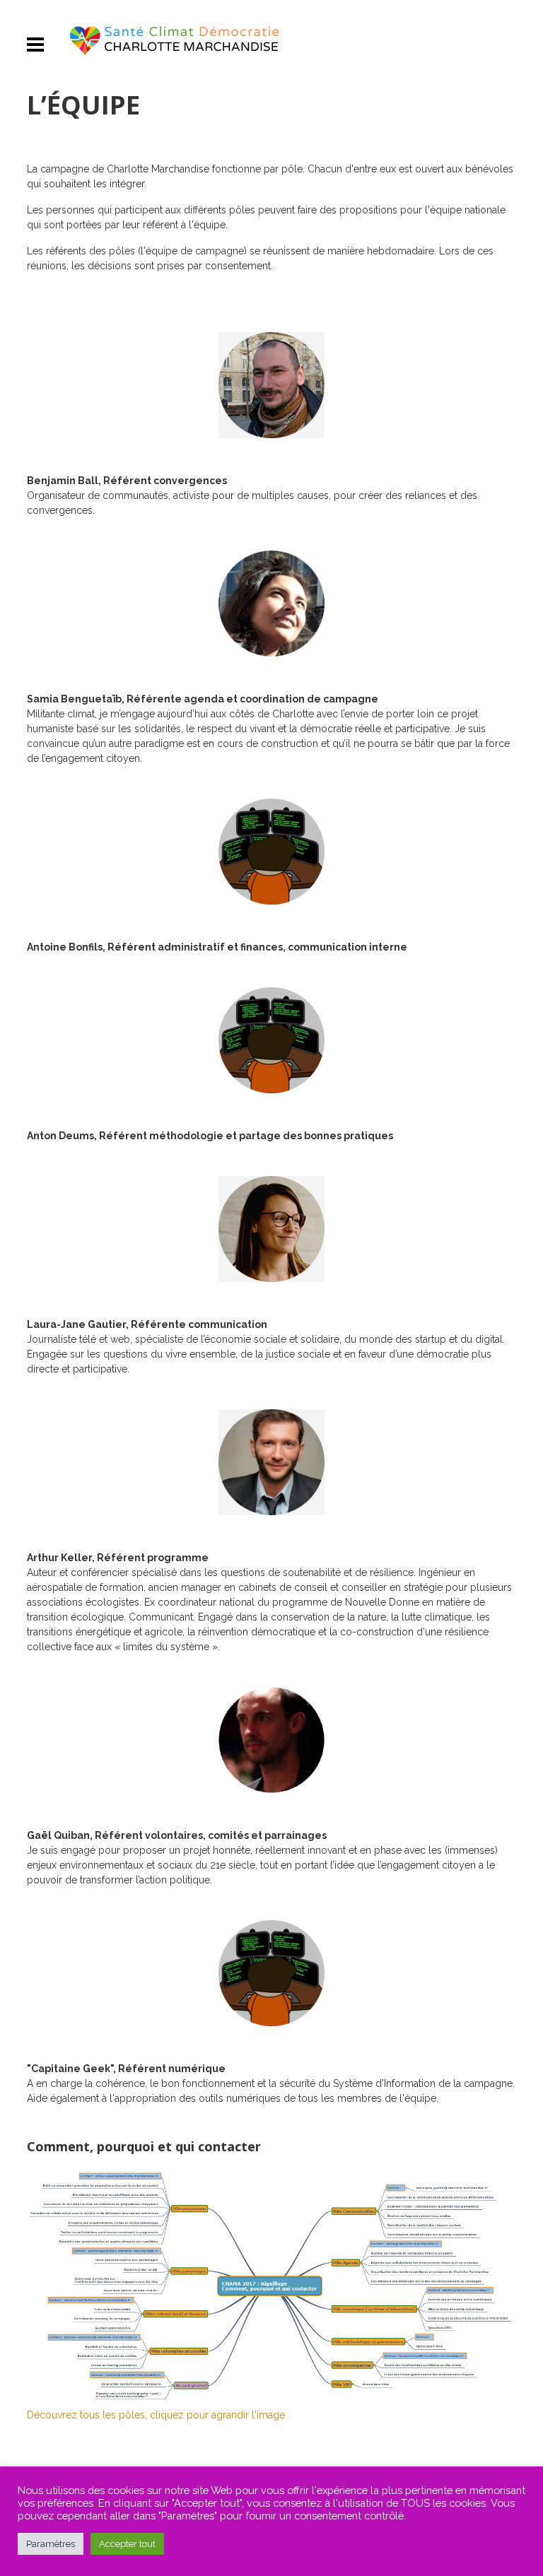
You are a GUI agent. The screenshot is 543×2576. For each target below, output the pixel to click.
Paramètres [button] (51, 2544)
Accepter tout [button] (127, 2544)
